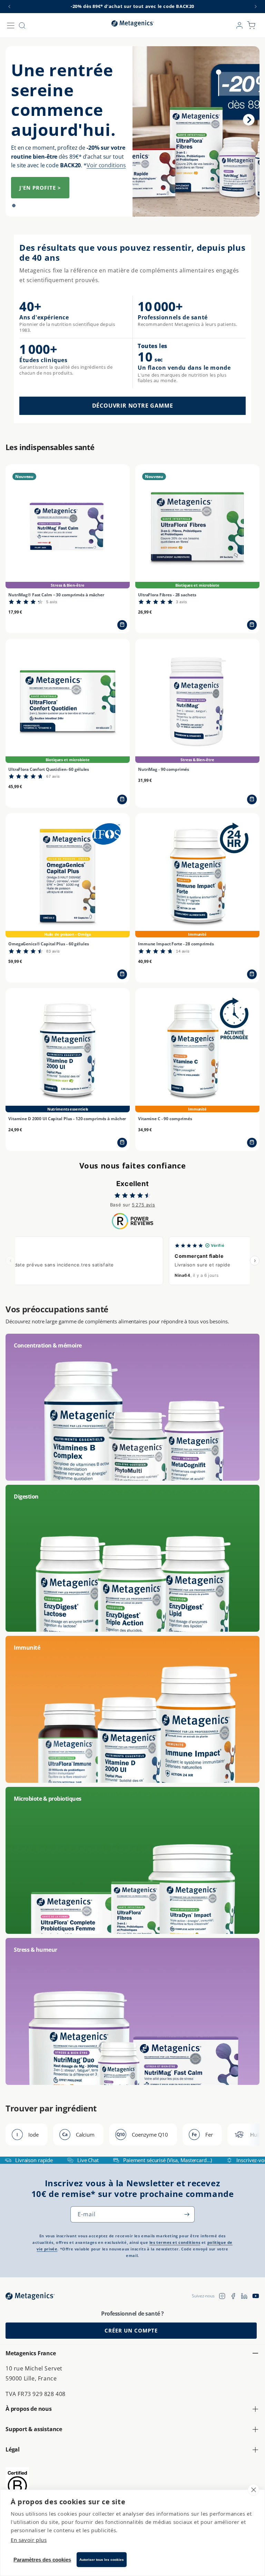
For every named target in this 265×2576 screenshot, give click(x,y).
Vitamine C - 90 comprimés (165, 1119)
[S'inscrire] (187, 2214)
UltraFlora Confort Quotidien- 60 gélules (49, 769)
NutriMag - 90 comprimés (164, 769)
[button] (11, 26)
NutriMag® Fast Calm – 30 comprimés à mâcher (56, 595)
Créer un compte (131, 2330)
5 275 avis (143, 1205)
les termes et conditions (175, 2242)
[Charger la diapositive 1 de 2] (14, 206)
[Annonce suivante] (256, 7)
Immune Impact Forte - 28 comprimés (176, 944)
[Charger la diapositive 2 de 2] (24, 206)
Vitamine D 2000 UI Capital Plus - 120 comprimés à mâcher (67, 1119)
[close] (253, 2490)
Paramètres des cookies (42, 2560)
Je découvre (39, 158)
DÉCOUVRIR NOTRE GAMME (133, 406)
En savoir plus (29, 2540)
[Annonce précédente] (9, 7)
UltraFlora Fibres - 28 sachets (167, 595)
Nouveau (29, 87)
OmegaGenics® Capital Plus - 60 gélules (48, 944)
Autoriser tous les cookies (102, 2560)
